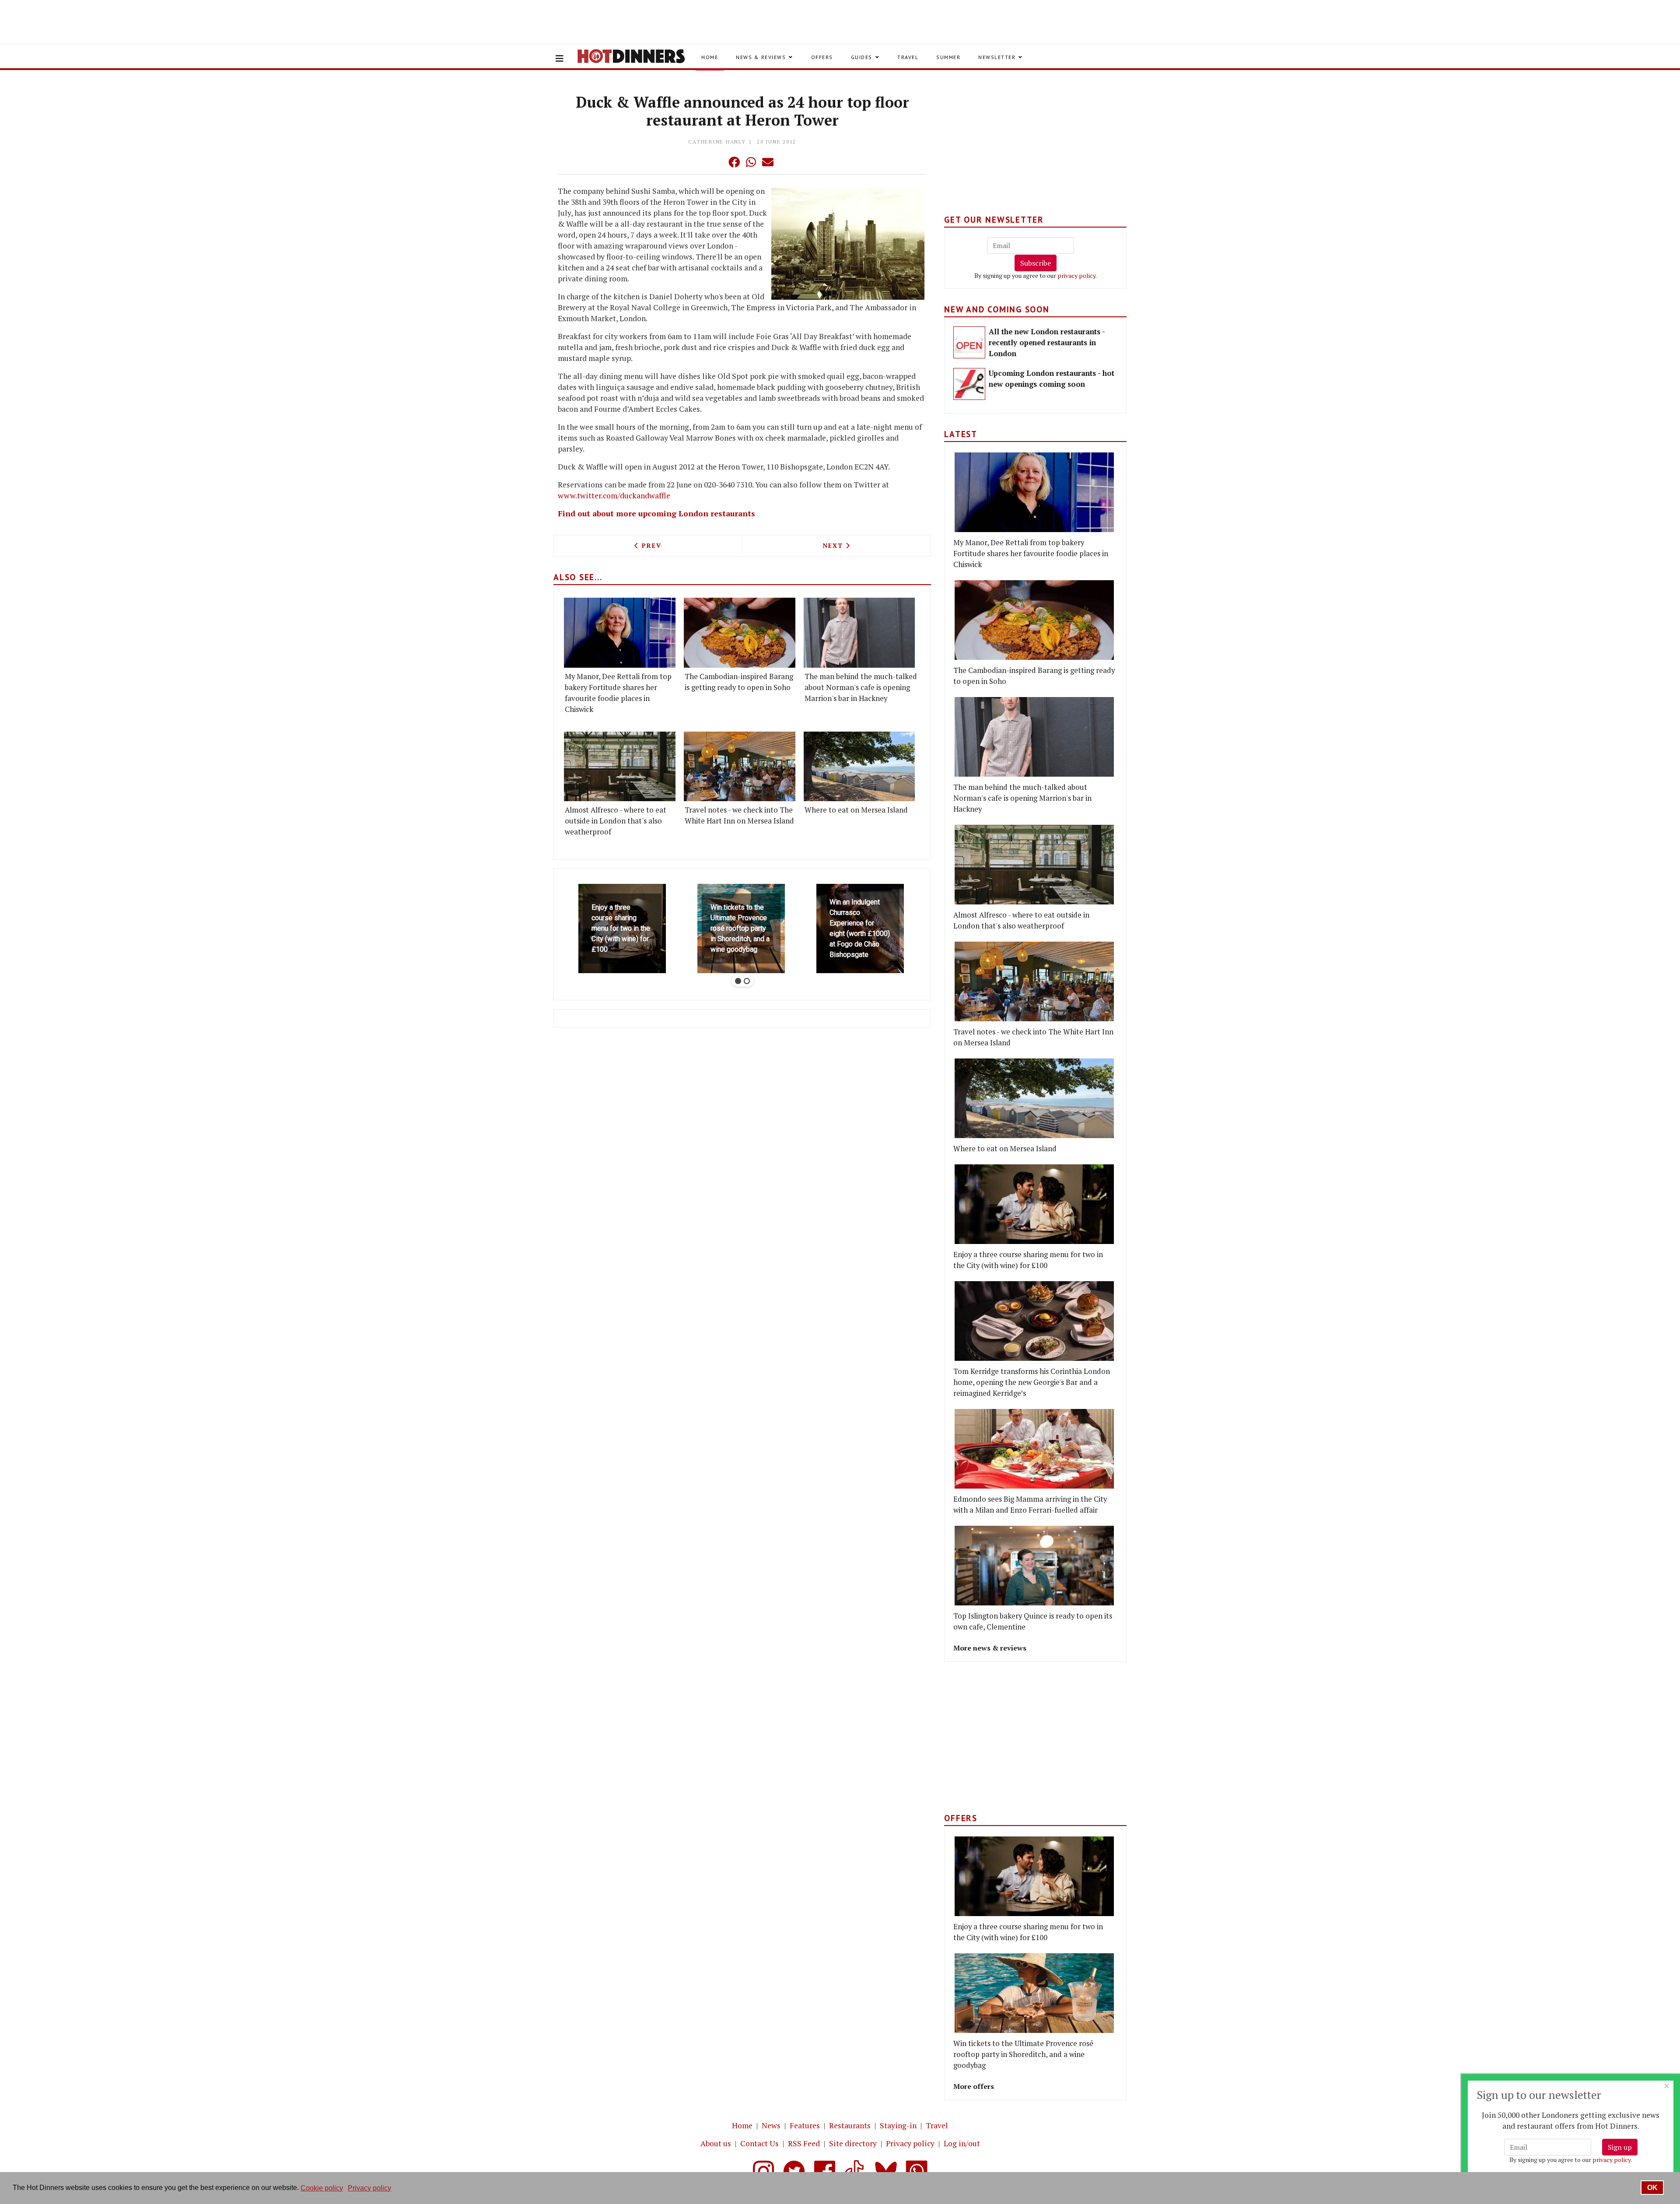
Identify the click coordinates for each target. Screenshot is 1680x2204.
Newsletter (997, 57)
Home (710, 57)
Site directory (853, 2143)
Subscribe (1036, 263)
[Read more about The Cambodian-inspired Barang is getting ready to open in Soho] (740, 632)
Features (805, 2125)
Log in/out (962, 2143)
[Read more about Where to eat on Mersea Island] (859, 766)
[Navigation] (560, 59)
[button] (717, 162)
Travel (908, 57)
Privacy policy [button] (369, 2188)
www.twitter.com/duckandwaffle (614, 496)
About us (716, 2143)
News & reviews (761, 57)
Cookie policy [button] (322, 2188)
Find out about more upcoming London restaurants (656, 513)
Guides (862, 57)
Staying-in (898, 2125)
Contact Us (759, 2143)
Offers (822, 57)
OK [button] (1652, 2188)
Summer (948, 57)
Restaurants (850, 2125)
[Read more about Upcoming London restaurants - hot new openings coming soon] (969, 384)
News (771, 2125)
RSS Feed (804, 2143)
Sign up (1620, 2147)
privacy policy (1076, 275)
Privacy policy (910, 2143)
